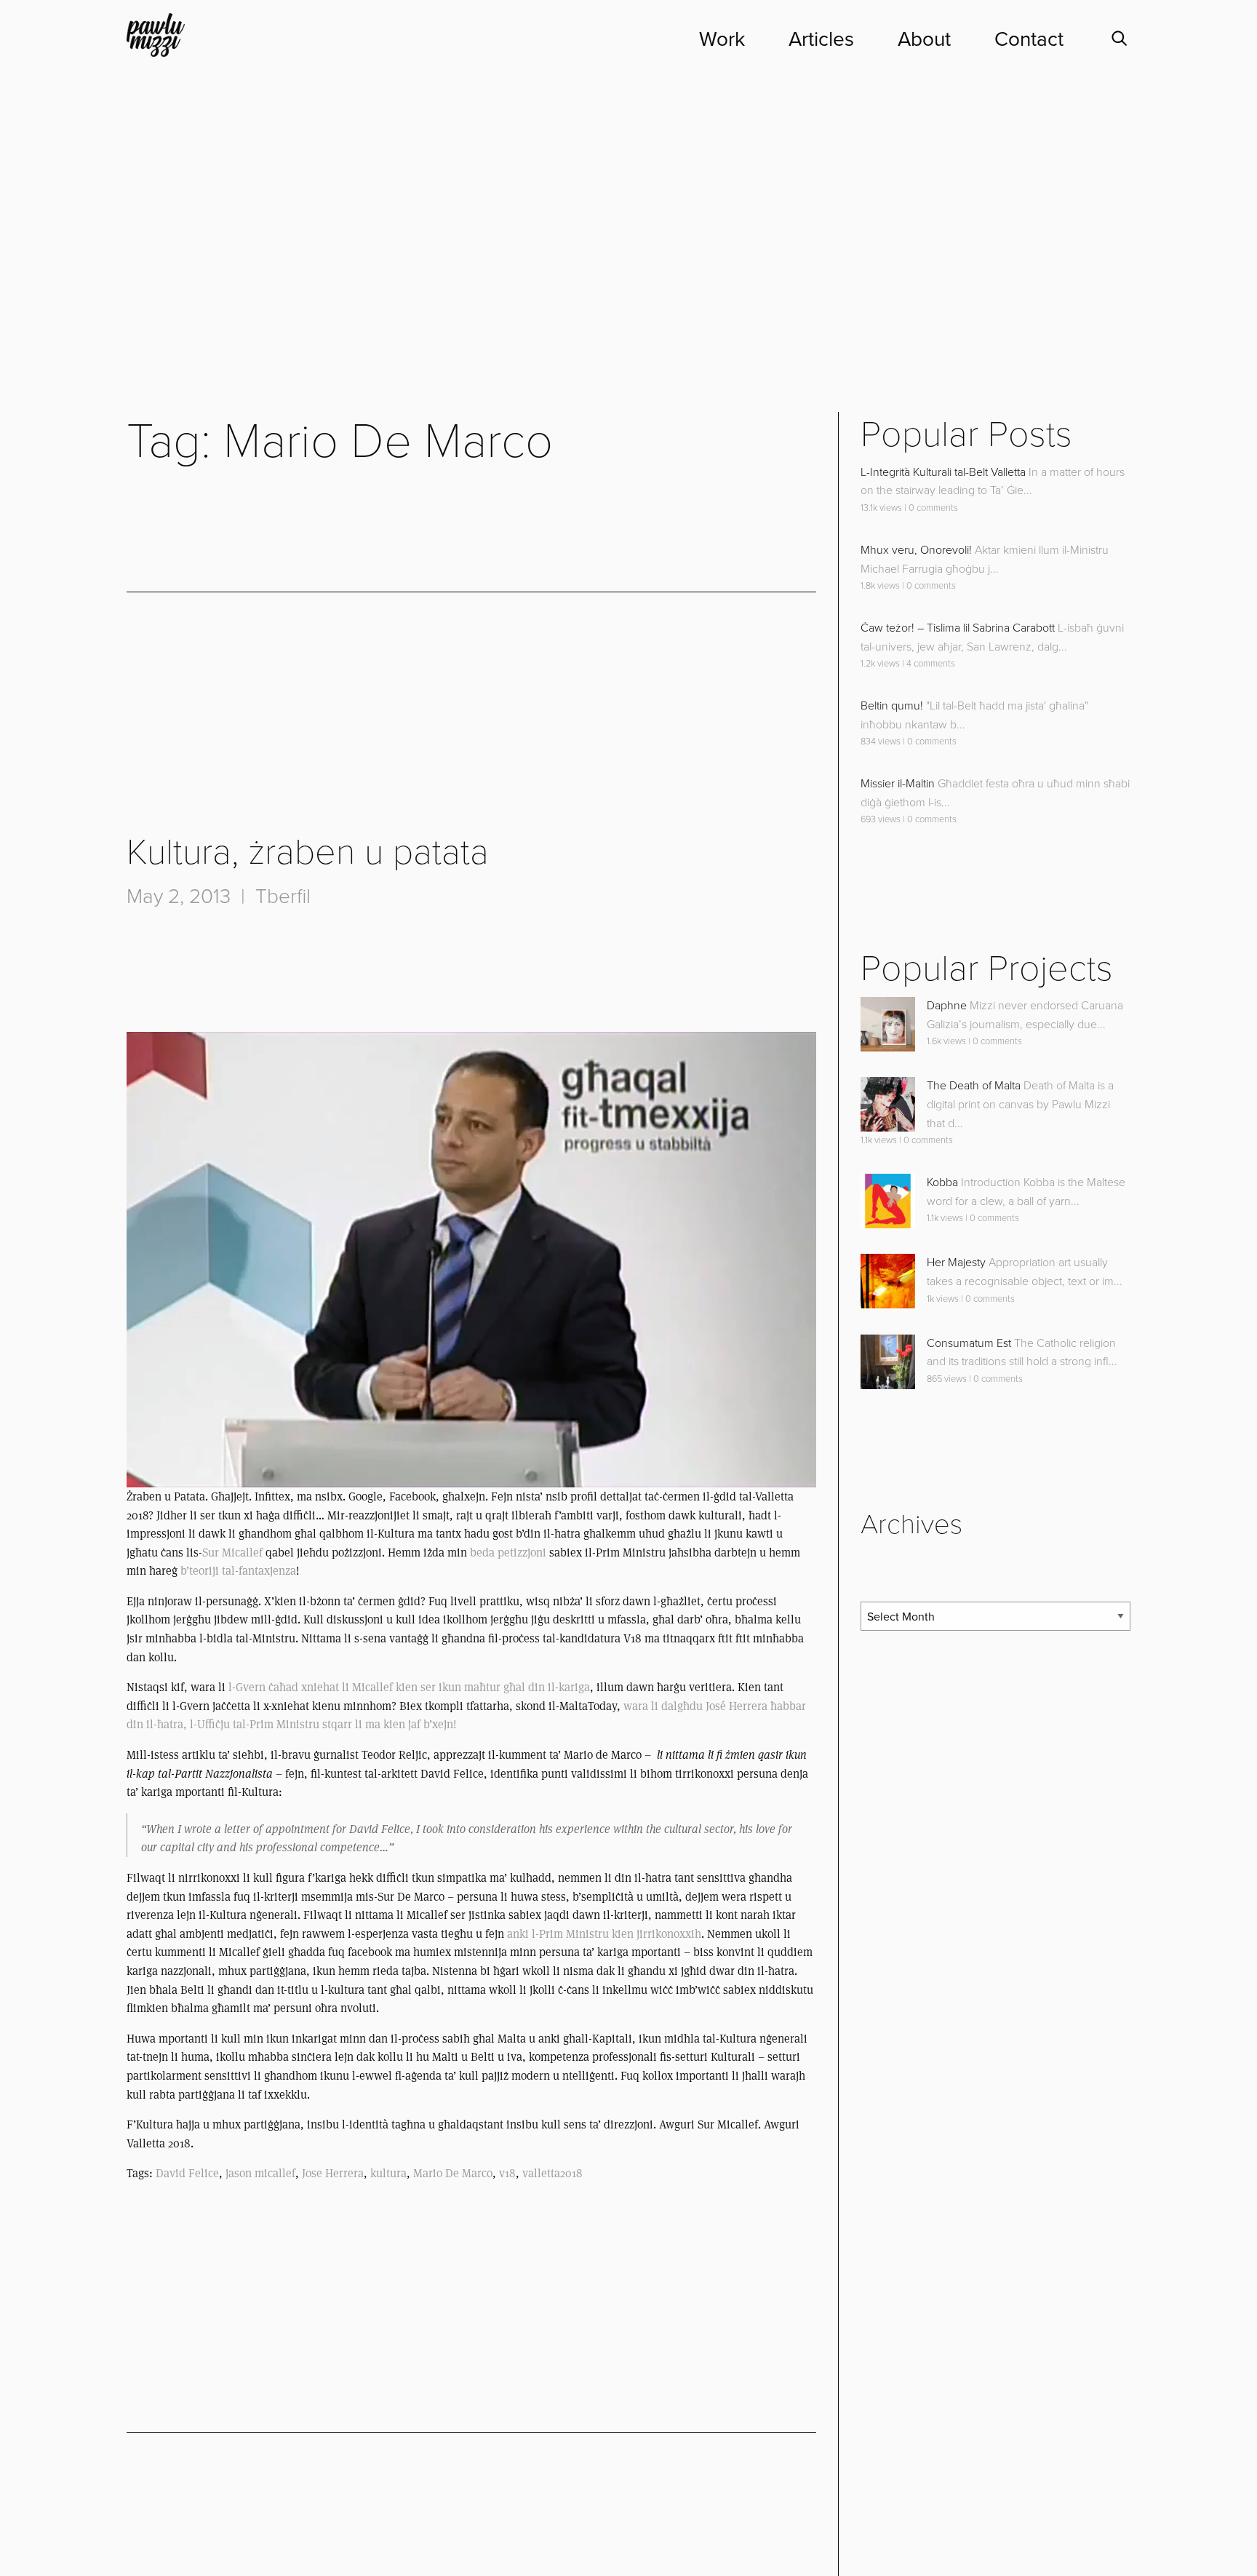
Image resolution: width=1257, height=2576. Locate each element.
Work (722, 39)
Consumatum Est (969, 1343)
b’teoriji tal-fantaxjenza (238, 1571)
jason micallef (260, 2173)
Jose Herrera (333, 2173)
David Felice (187, 2173)
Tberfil (283, 897)
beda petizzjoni (510, 1553)
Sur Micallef (232, 1553)
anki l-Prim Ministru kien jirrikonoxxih (603, 1934)
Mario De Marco (453, 2173)
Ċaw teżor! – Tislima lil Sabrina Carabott (958, 628)
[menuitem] (700, 39)
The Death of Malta (974, 1086)
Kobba (942, 1182)
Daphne (947, 1006)
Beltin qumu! (892, 706)
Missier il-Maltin (898, 784)
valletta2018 (552, 2173)
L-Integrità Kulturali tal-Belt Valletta (943, 472)
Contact (1029, 39)
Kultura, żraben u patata (308, 852)
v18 (507, 2173)
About (924, 39)
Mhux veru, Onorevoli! (916, 550)
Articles (821, 39)
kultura (388, 2173)
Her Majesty (956, 1263)
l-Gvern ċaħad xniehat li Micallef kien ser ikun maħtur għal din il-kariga (409, 1687)
